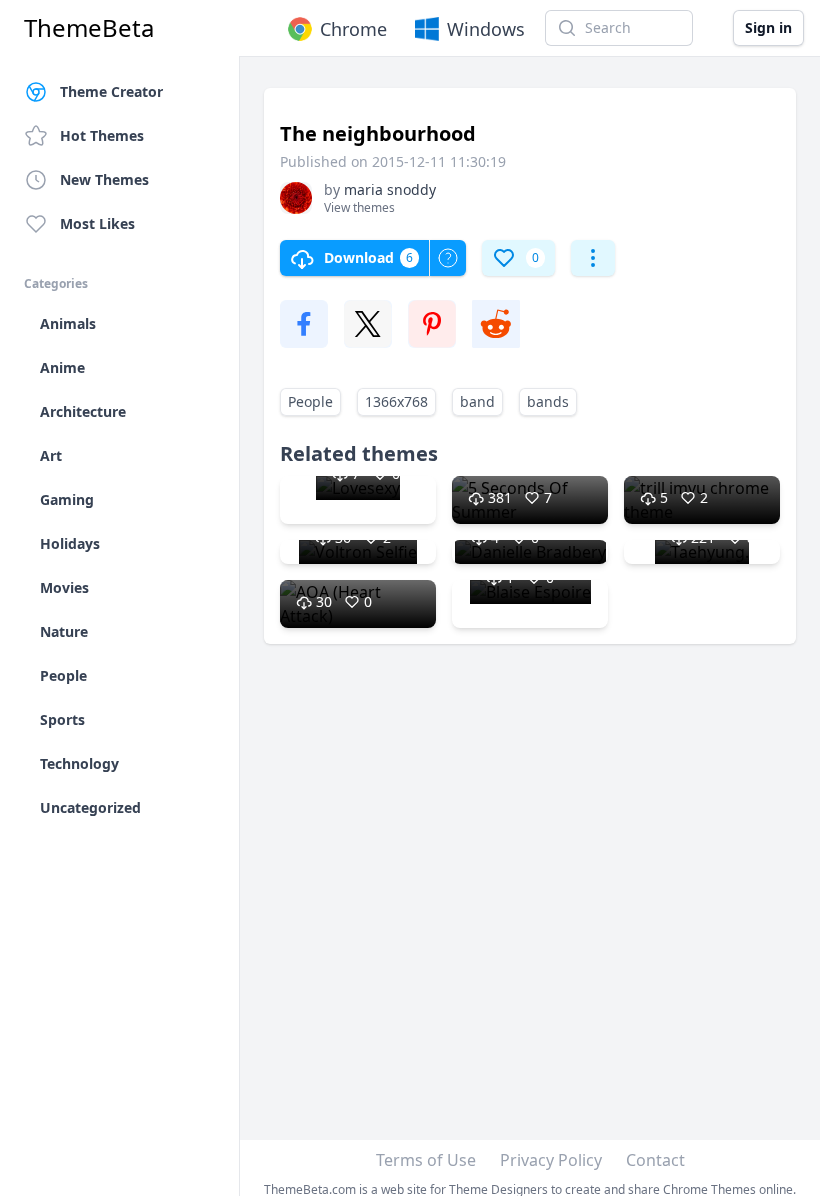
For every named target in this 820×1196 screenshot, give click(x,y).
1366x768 (396, 401)
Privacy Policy (551, 1160)
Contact (655, 1160)
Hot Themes (102, 135)
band (477, 401)
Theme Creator (111, 91)
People (310, 401)
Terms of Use (426, 1160)
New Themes (104, 179)
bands (548, 401)
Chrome (353, 29)
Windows (486, 29)
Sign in (768, 27)
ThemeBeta (89, 28)
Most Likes (97, 223)
